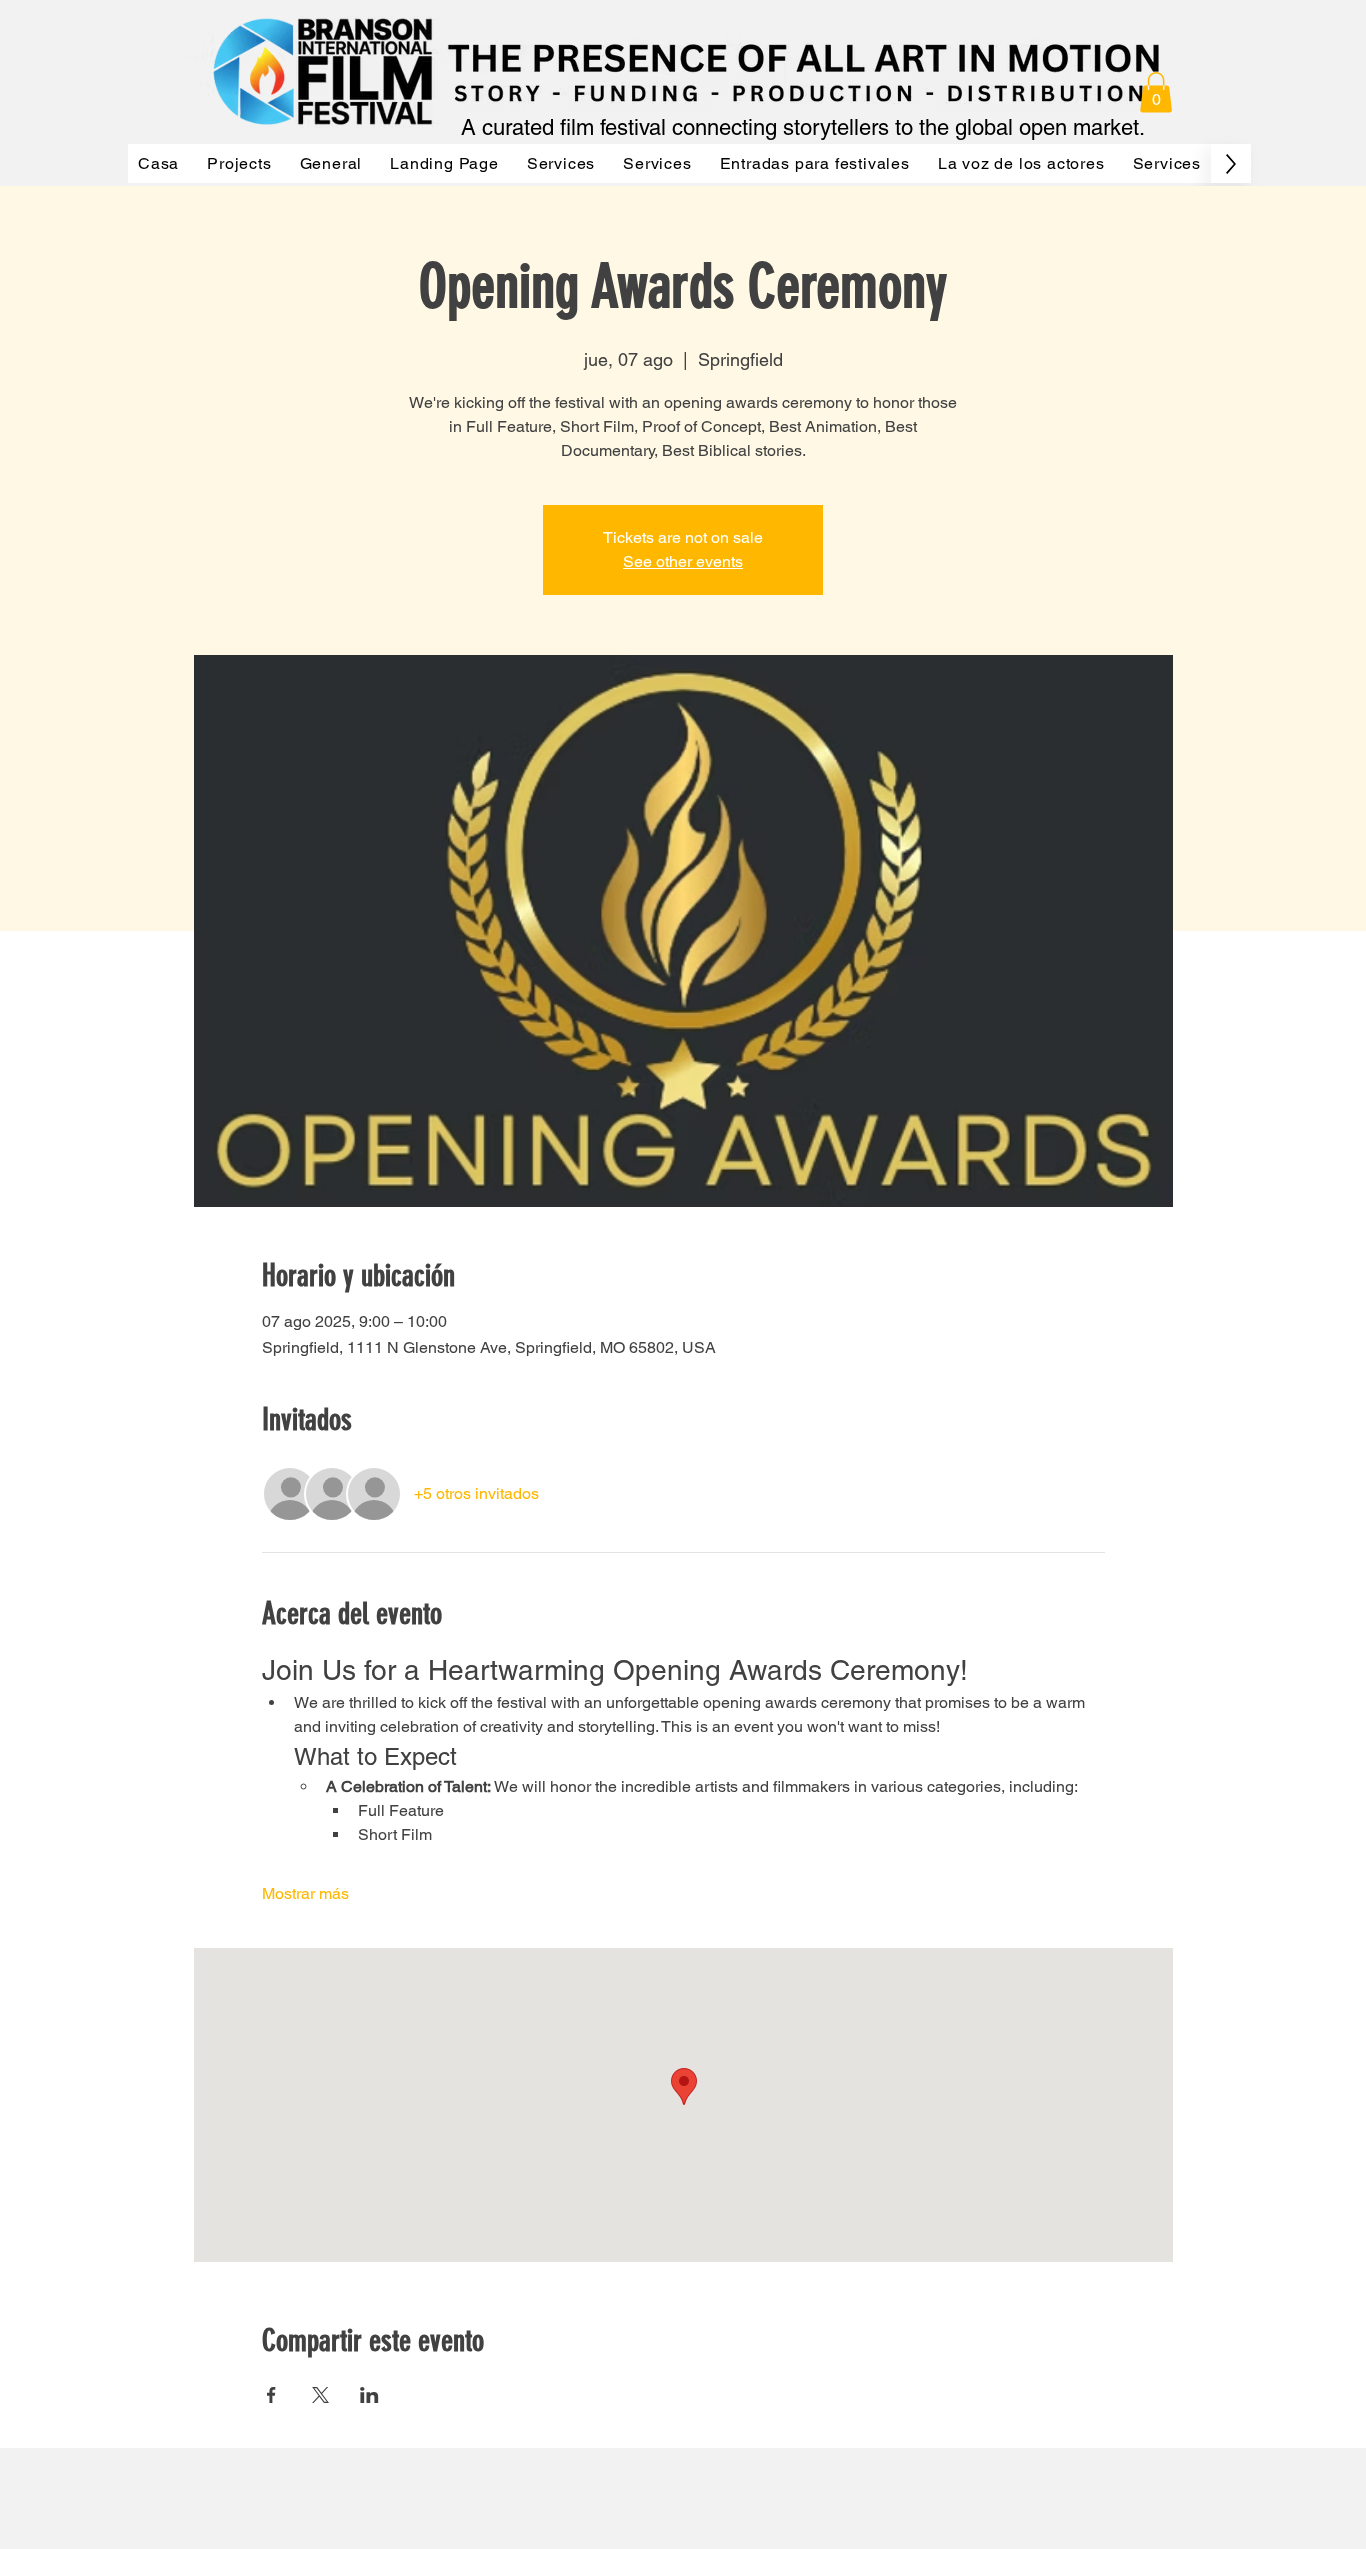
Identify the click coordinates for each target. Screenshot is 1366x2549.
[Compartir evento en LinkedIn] (369, 2395)
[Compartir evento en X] (320, 2395)
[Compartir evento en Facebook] (271, 2395)
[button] (1156, 92)
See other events (683, 561)
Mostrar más (305, 1893)
